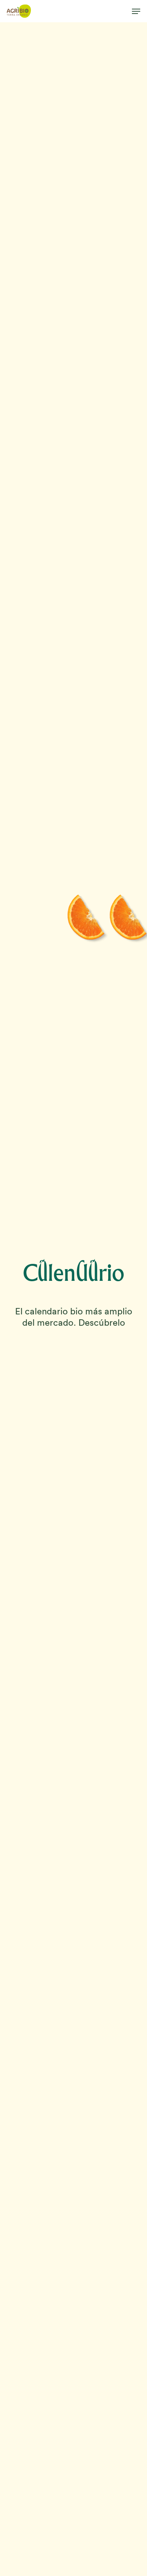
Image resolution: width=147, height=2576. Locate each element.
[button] (136, 11)
